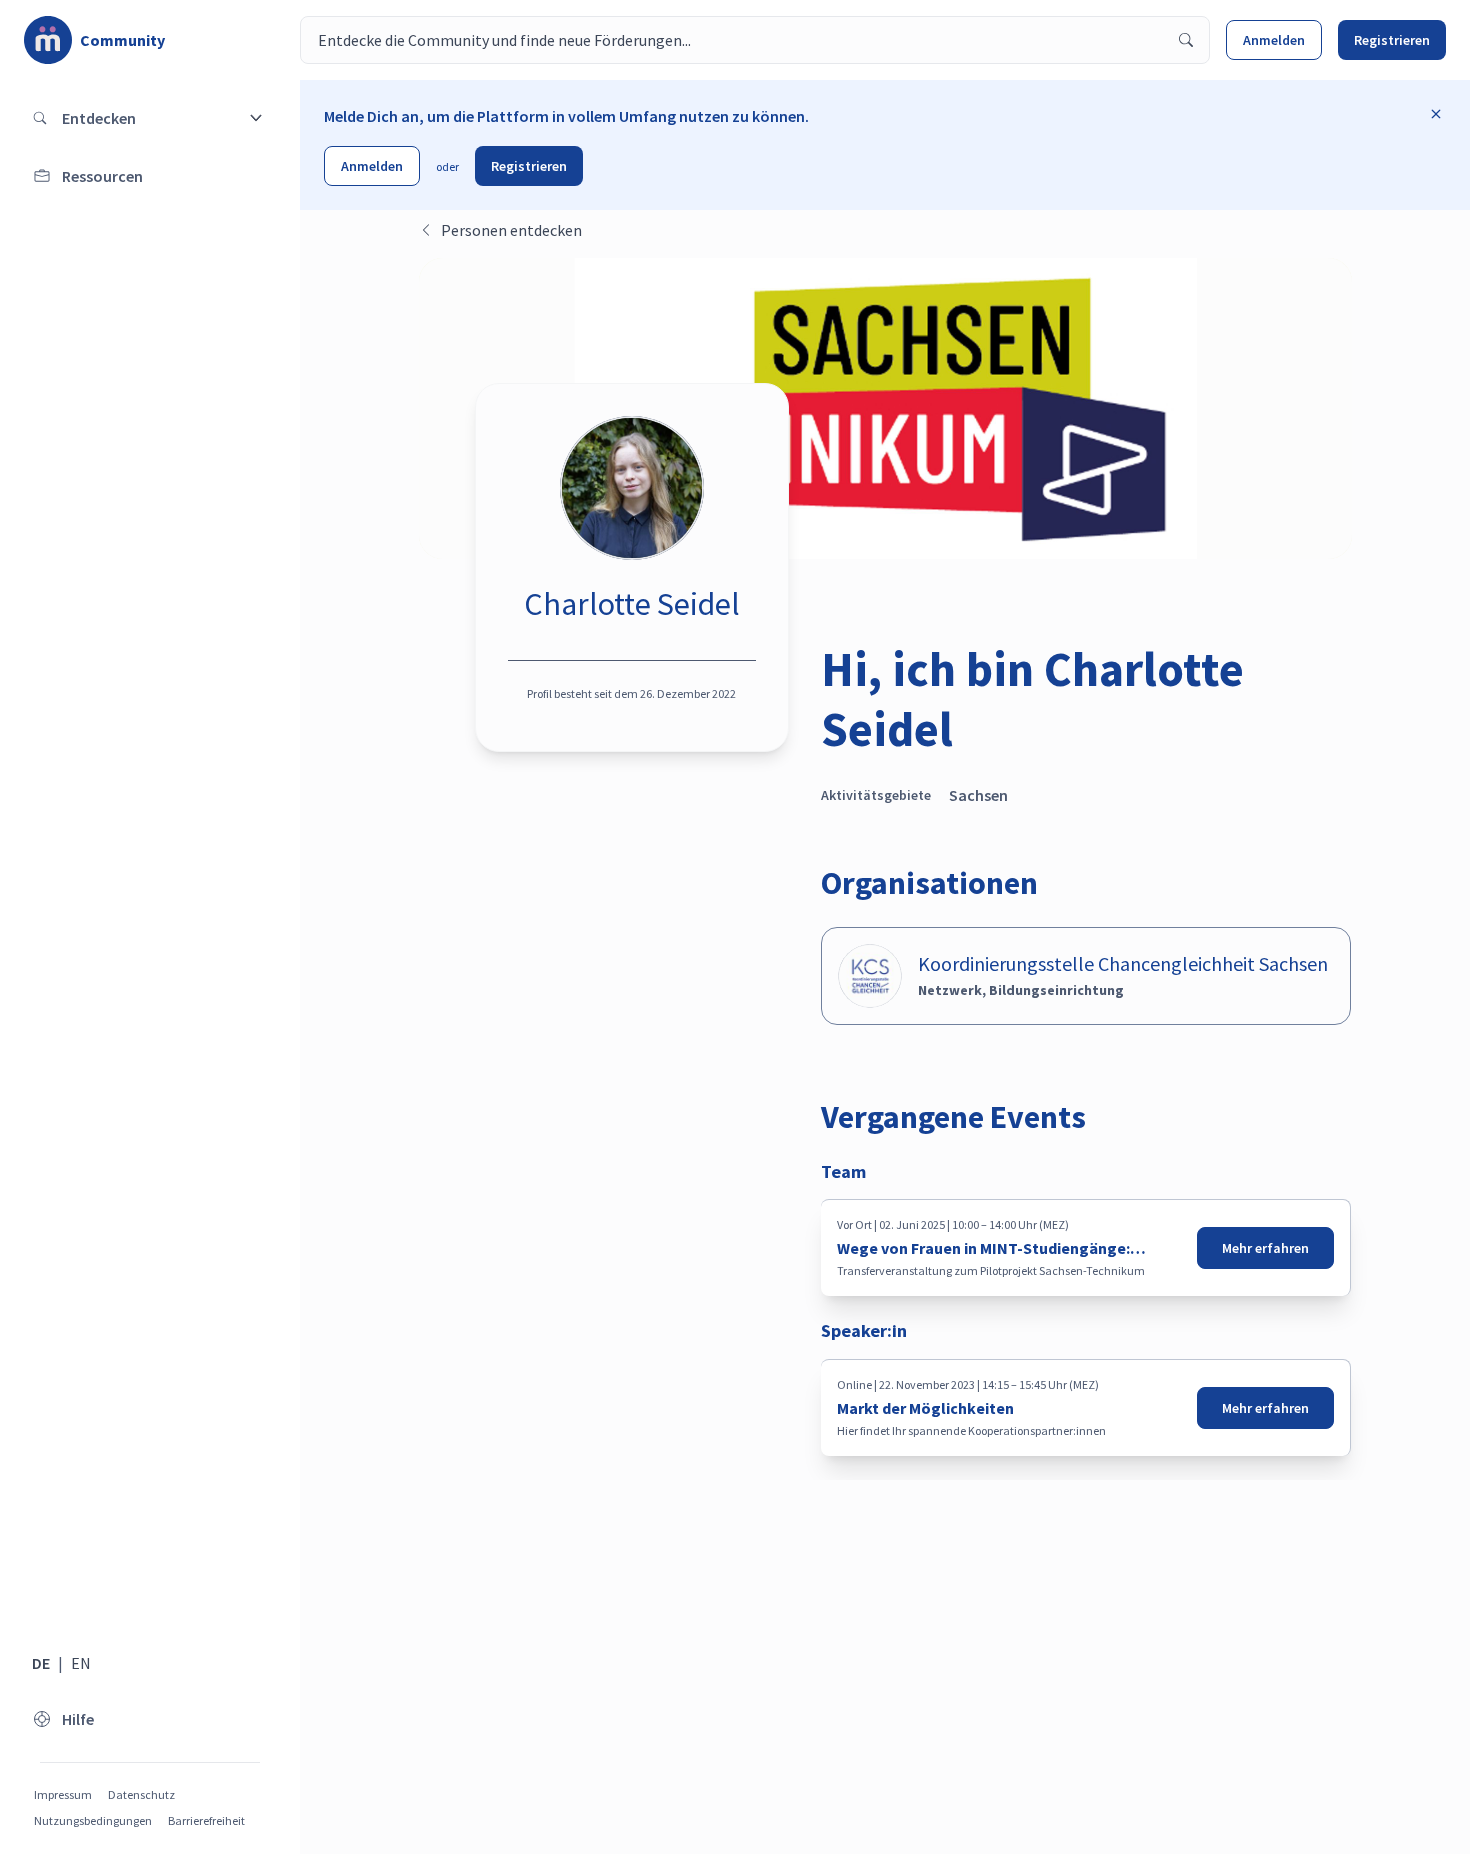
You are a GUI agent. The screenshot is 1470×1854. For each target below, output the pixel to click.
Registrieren (1392, 40)
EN (81, 1663)
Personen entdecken (511, 230)
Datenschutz (141, 1794)
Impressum (63, 1794)
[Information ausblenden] (1436, 114)
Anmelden (1274, 40)
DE (41, 1663)
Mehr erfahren (1265, 1248)
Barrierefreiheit (206, 1820)
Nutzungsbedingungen (93, 1820)
